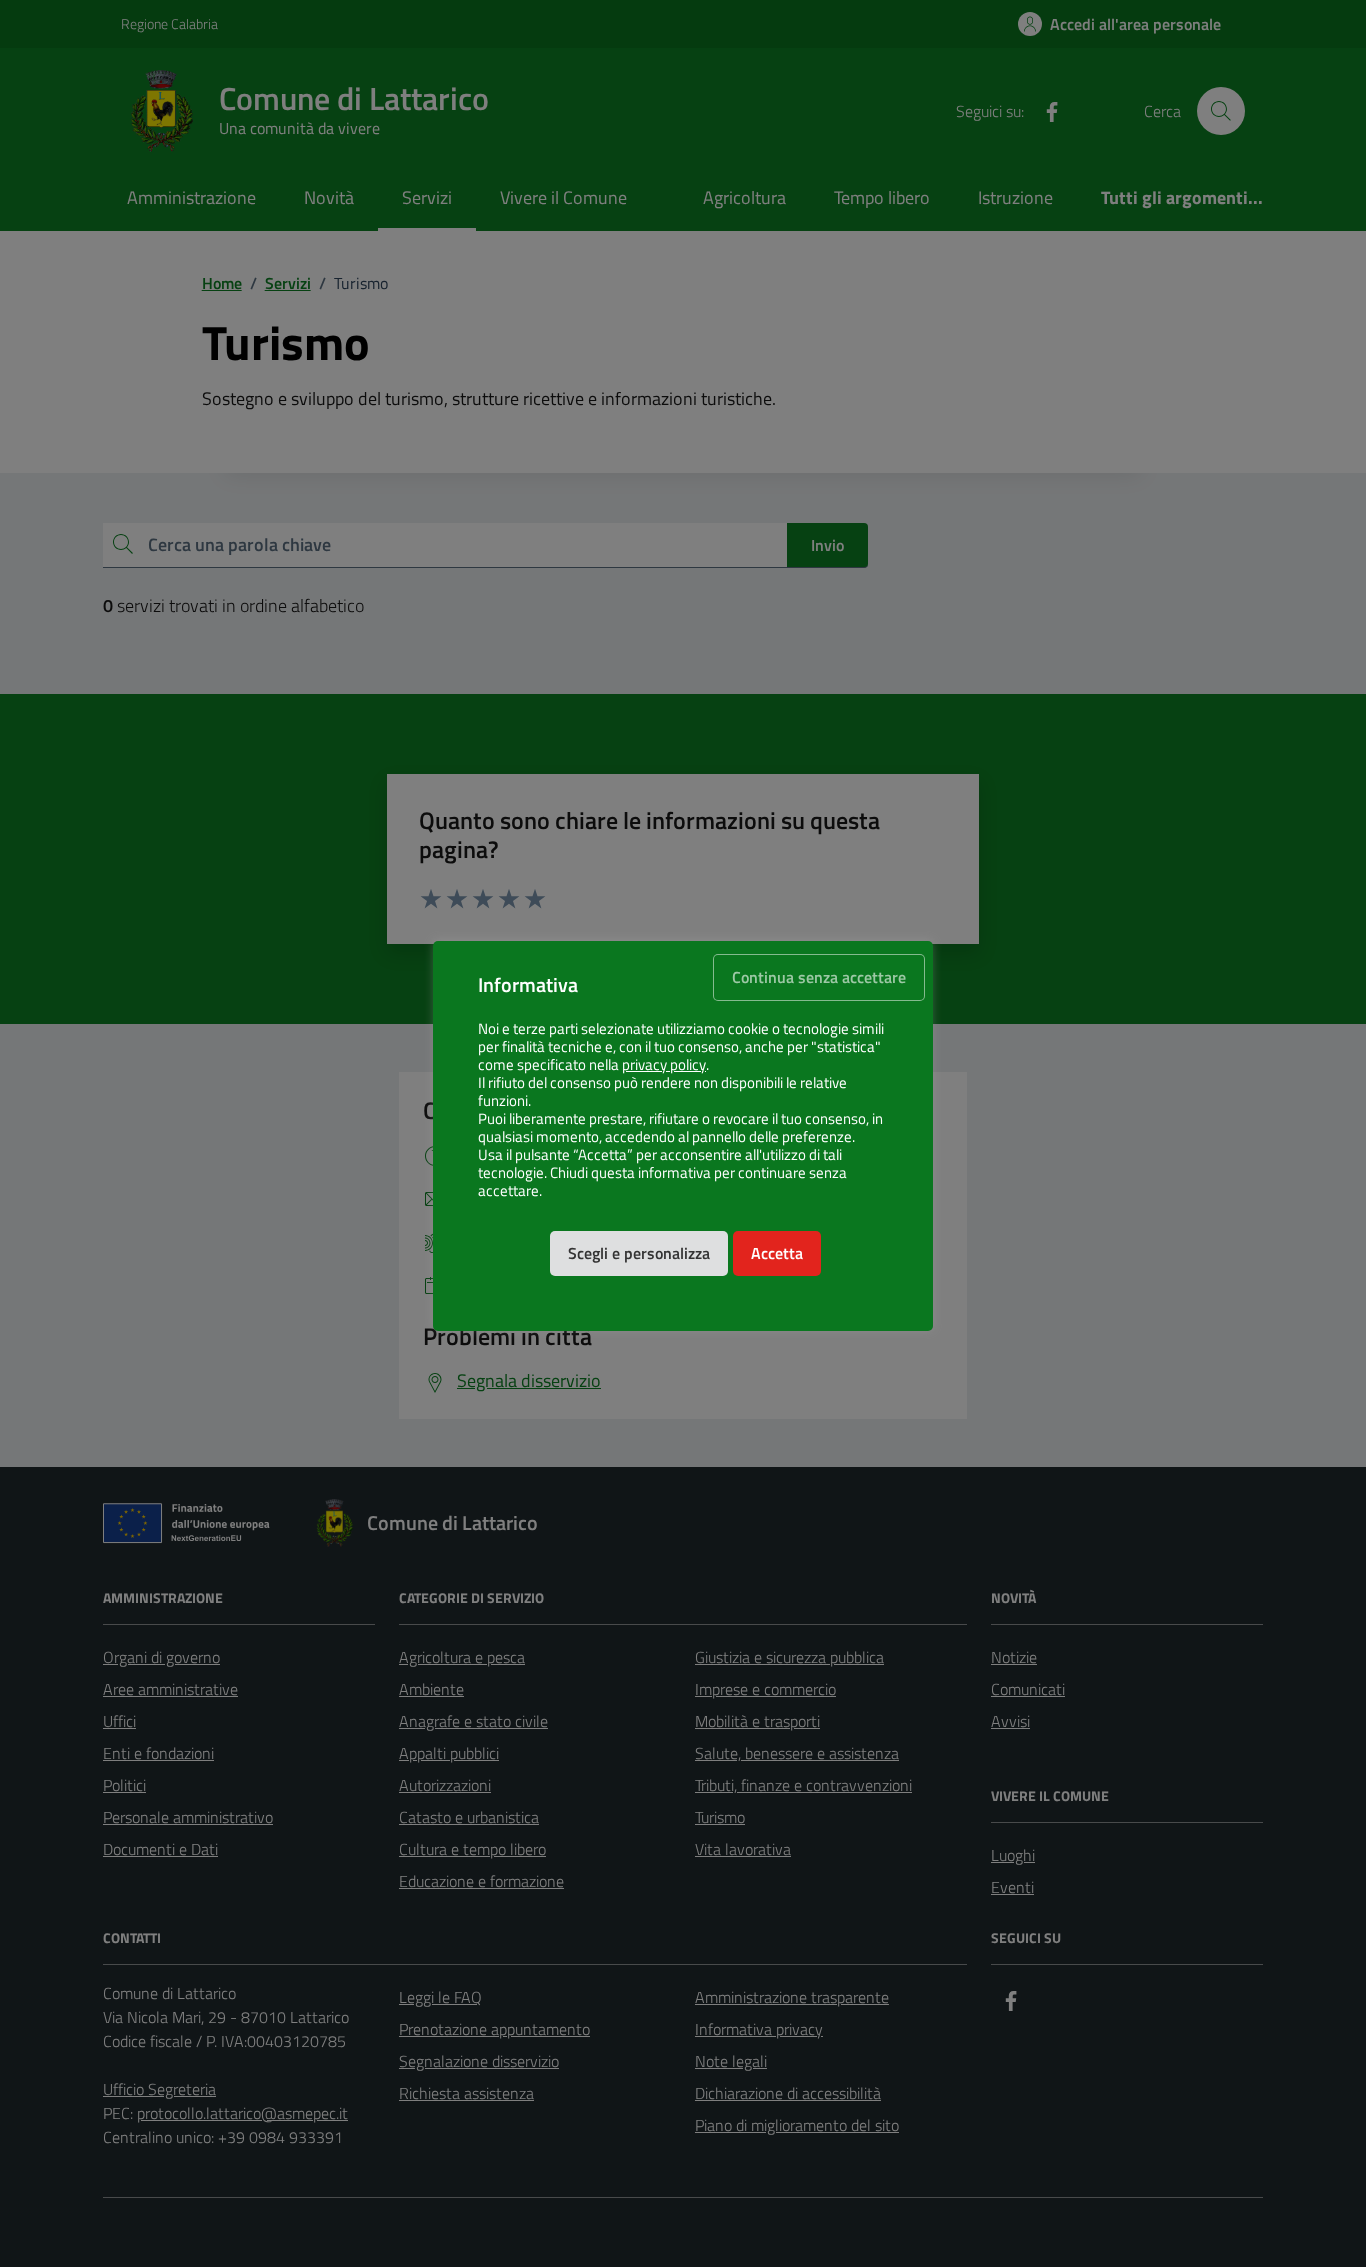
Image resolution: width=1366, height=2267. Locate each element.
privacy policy (664, 1065)
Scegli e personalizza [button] (639, 1253)
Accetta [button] (777, 1253)
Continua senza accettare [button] (819, 977)
